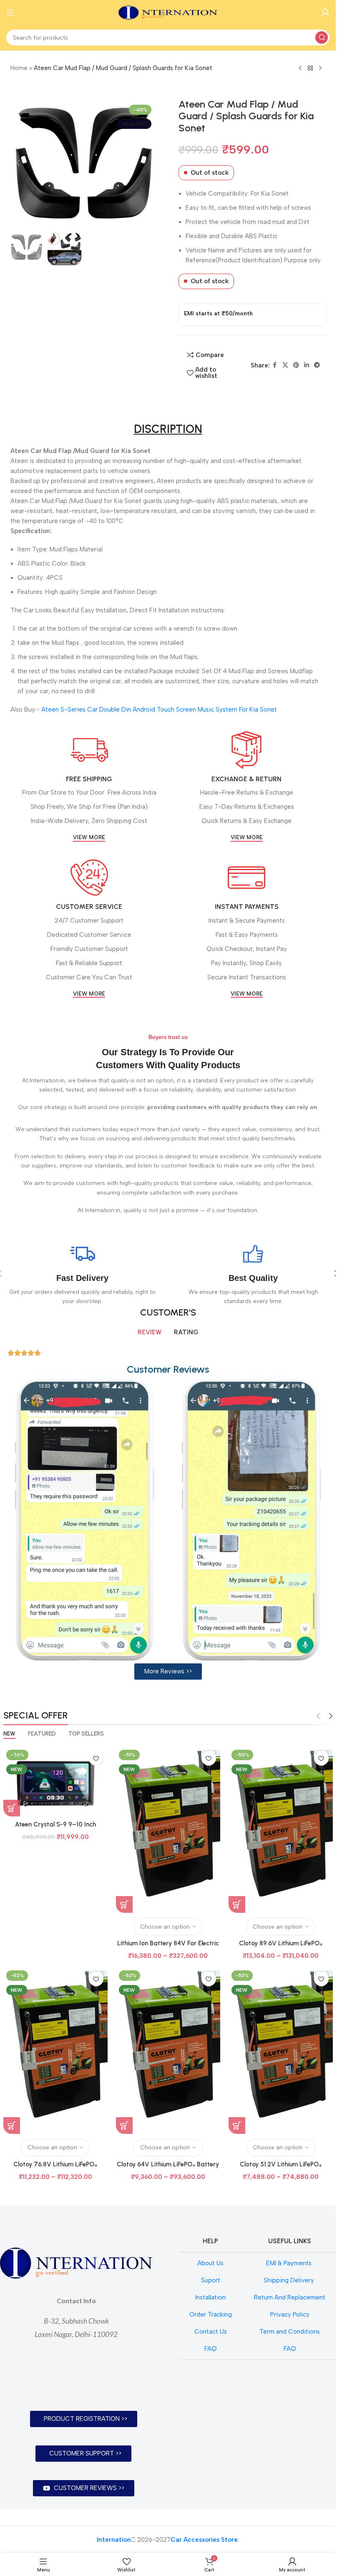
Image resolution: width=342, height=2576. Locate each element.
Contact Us (211, 2332)
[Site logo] (168, 12)
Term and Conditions (290, 2332)
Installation (210, 2297)
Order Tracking (211, 2314)
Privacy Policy (290, 2314)
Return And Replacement (290, 2297)
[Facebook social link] (275, 365)
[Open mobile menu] (10, 13)
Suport (211, 2280)
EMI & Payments (290, 2263)
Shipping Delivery (290, 2280)
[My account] (325, 13)
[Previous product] (300, 68)
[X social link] (285, 365)
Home (19, 68)
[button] (18, 163)
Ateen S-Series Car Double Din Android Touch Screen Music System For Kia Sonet (159, 709)
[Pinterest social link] (296, 365)
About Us (210, 2263)
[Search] (322, 38)
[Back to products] (310, 68)
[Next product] (320, 68)
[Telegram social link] (317, 365)
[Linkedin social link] (307, 365)
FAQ (211, 2349)
